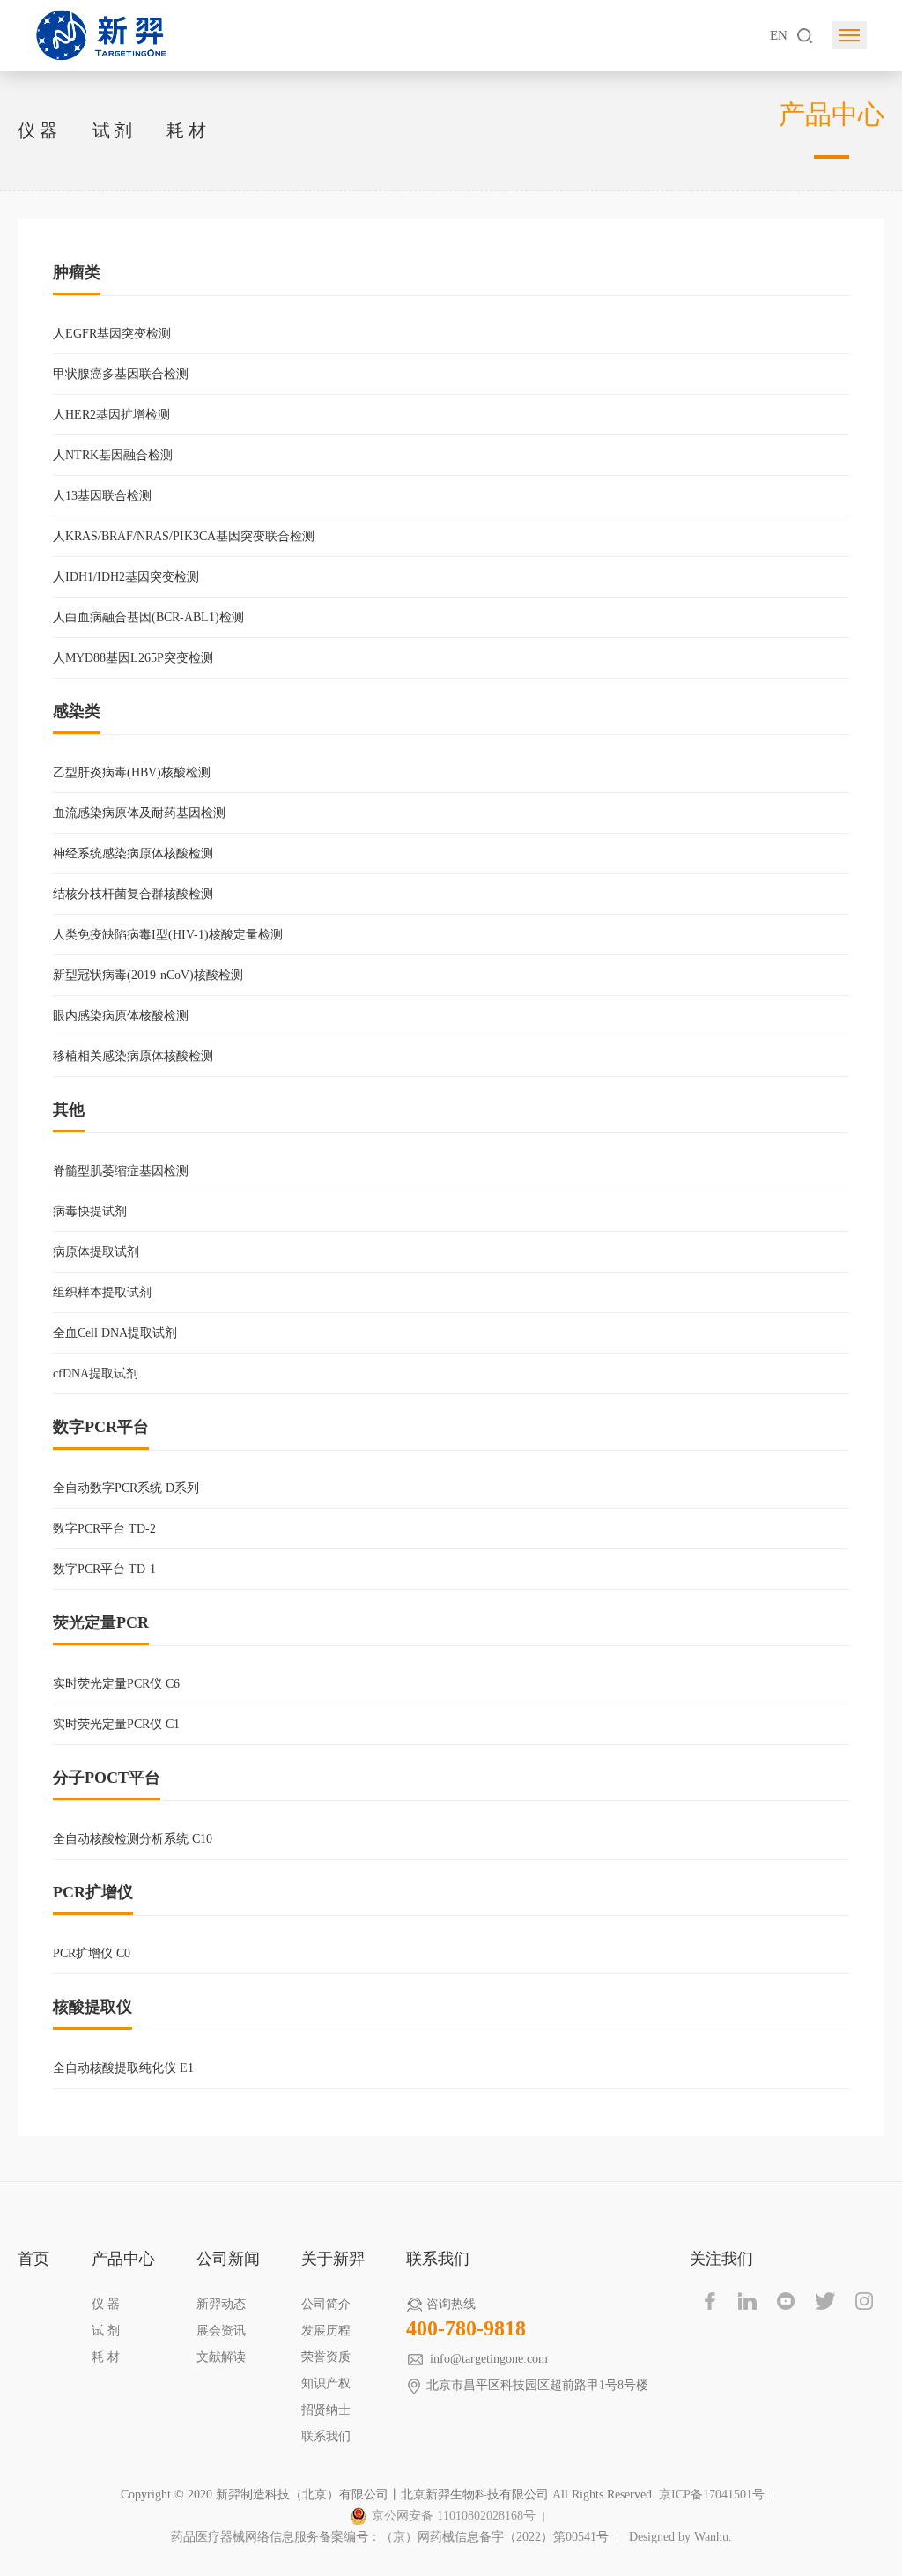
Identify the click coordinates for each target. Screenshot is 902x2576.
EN (779, 35)
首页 (33, 2259)
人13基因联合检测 (102, 496)
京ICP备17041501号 (712, 2494)
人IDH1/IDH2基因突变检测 (126, 577)
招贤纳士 (326, 2410)
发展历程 (326, 2331)
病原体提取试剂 (96, 1252)
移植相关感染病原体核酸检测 (133, 1056)
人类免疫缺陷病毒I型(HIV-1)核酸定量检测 (168, 935)
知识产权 (326, 2383)
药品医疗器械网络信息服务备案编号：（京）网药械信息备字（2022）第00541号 (390, 2537)
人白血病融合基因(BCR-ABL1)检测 (148, 617)
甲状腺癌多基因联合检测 (121, 374)
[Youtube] (787, 2301)
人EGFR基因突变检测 (112, 334)
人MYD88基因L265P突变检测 (133, 658)
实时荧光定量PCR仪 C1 (116, 1724)
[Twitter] (825, 2301)
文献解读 (221, 2357)
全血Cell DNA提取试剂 (115, 1333)
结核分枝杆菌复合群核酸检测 (133, 894)
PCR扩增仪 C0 (92, 1953)
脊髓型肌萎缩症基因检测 (121, 1171)
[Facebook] (709, 2301)
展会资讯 (221, 2331)
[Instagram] (864, 2301)
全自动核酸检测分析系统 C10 (133, 1839)
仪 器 (37, 130)
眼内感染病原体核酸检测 (121, 1016)
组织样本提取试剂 (102, 1292)
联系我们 (326, 2436)
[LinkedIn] (748, 2301)
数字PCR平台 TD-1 (104, 1569)
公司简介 (326, 2304)
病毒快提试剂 (90, 1211)
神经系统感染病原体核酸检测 (133, 854)
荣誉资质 (326, 2357)
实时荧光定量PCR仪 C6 (116, 1684)
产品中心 (123, 2259)
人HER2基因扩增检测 (111, 415)
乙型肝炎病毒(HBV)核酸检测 (132, 772)
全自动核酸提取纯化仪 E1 (123, 2068)
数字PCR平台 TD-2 (104, 1529)
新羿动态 (221, 2304)
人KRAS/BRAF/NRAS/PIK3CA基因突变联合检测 (184, 536)
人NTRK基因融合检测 (113, 455)
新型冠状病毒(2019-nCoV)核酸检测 (148, 975)
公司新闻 (228, 2259)
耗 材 (186, 130)
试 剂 (112, 130)
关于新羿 (333, 2259)
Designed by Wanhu (679, 2537)
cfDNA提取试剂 (96, 1373)
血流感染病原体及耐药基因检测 (139, 813)
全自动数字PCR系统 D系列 (126, 1488)
